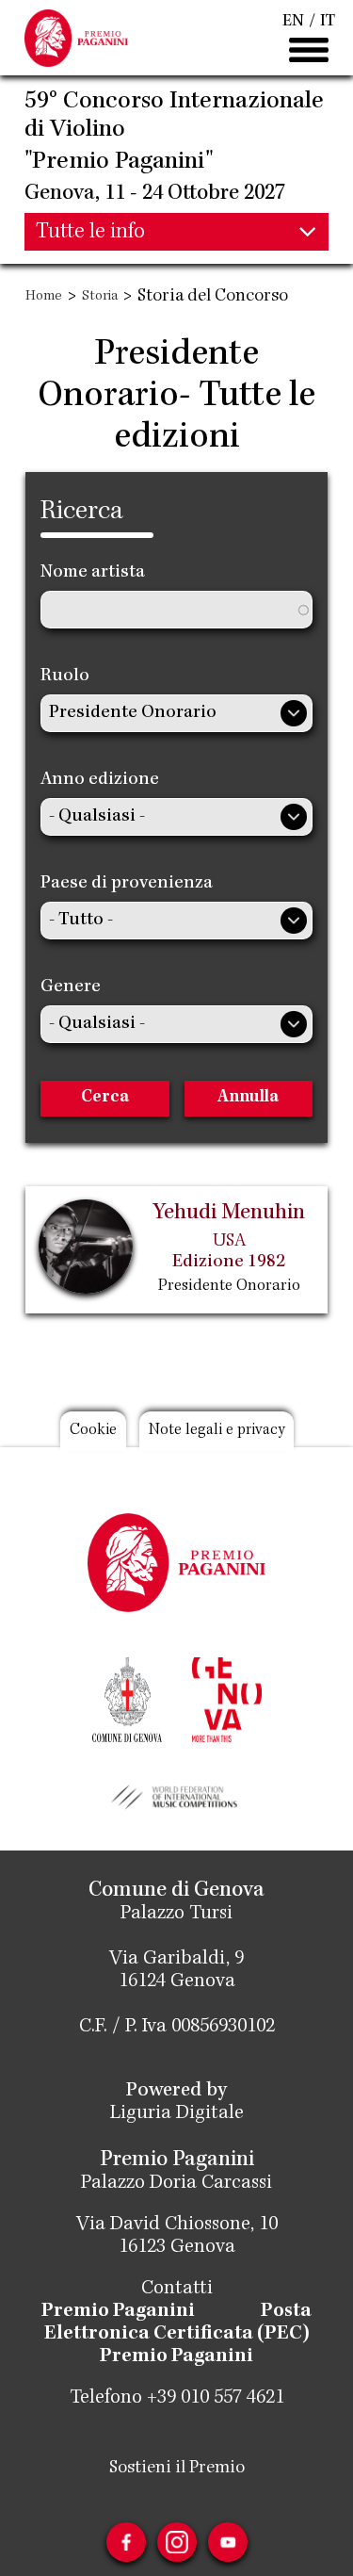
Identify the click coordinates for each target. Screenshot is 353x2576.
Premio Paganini (118, 2312)
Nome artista (93, 573)
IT (328, 22)
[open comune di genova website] (127, 1698)
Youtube (228, 2542)
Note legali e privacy (217, 1431)
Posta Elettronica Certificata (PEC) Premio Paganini (178, 2335)
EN (293, 22)
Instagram (177, 2542)
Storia (100, 297)
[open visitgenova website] (227, 1698)
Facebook (126, 2542)
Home (44, 297)
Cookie (93, 1431)
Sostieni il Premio (177, 2469)
